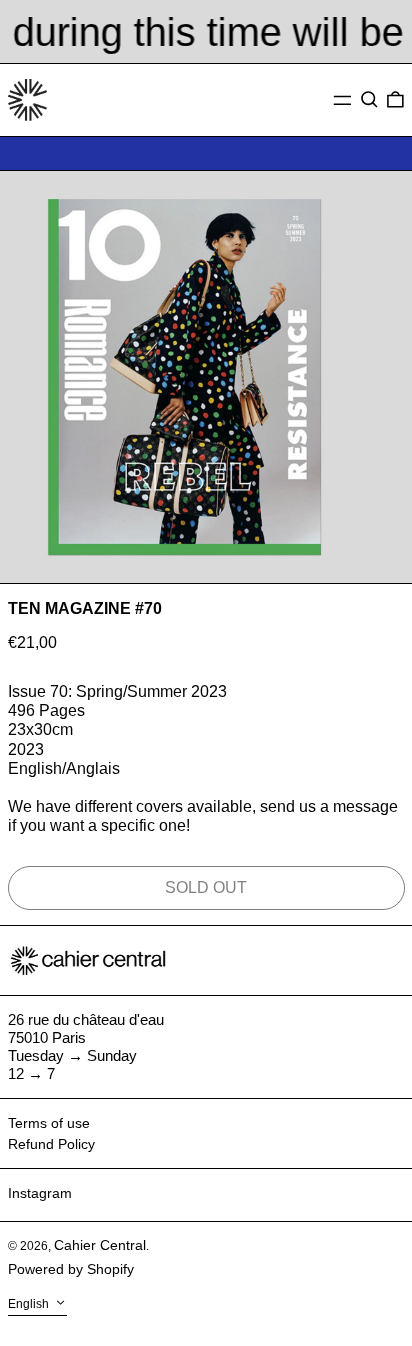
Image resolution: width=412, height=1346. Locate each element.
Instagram (40, 1193)
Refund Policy (51, 1144)
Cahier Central (100, 1245)
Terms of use (49, 1123)
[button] (369, 100)
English (30, 1304)
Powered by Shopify (71, 1269)
